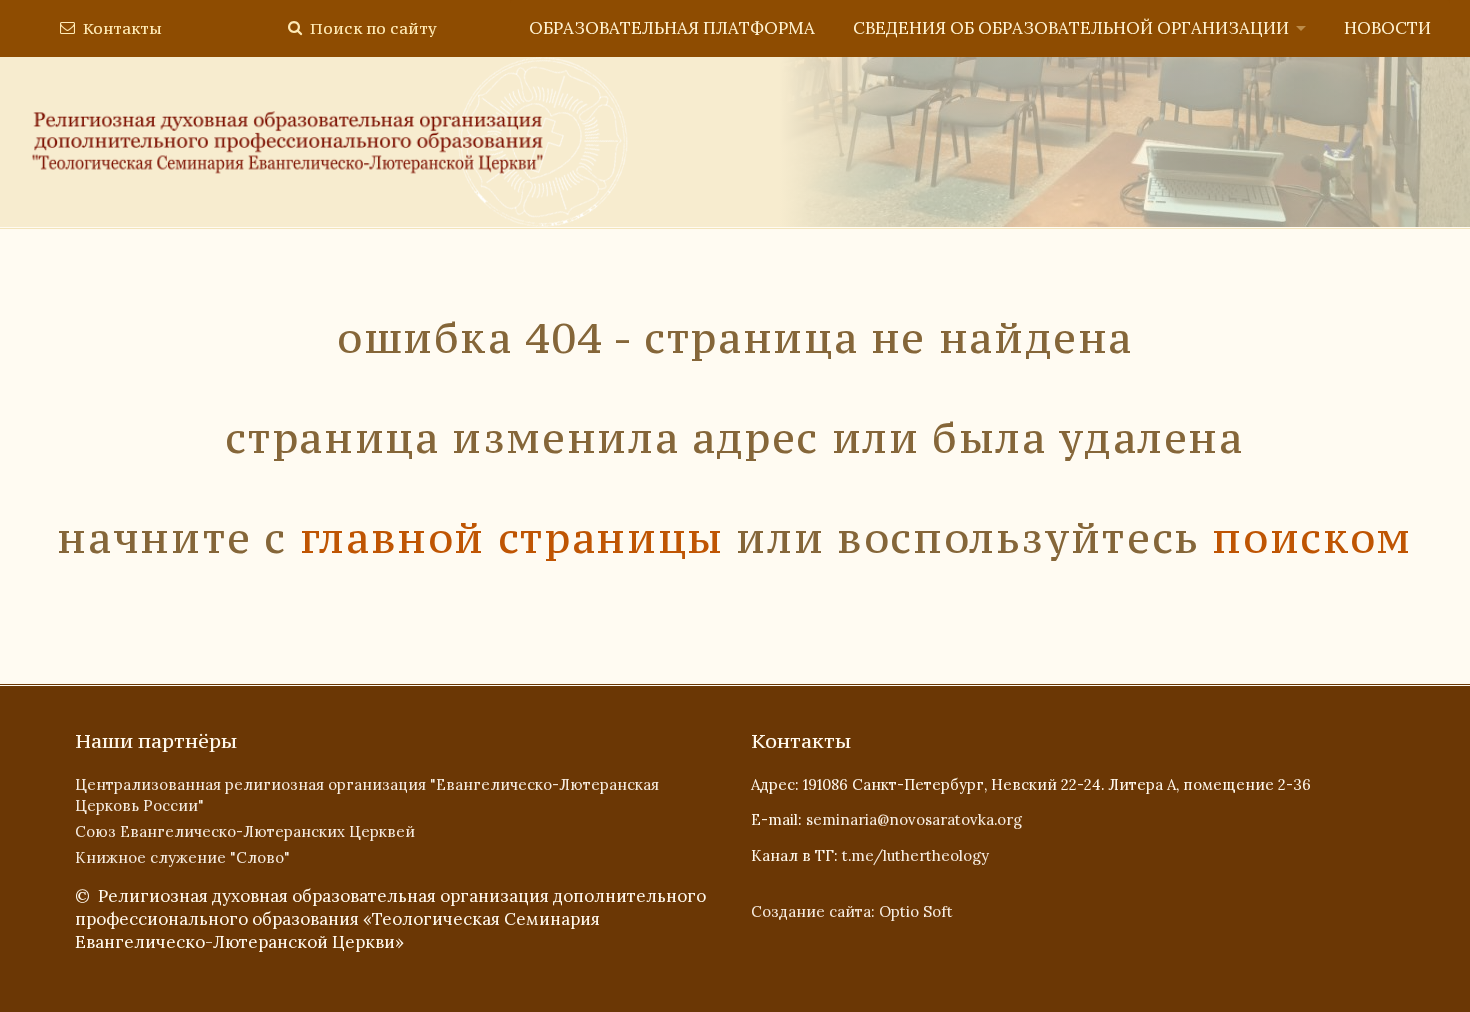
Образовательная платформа (672, 28)
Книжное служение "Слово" (182, 857)
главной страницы (512, 538)
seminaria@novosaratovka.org (914, 819)
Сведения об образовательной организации (1071, 28)
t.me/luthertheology (915, 855)
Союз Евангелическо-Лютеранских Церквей (245, 831)
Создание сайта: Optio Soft (852, 911)
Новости (1387, 28)
